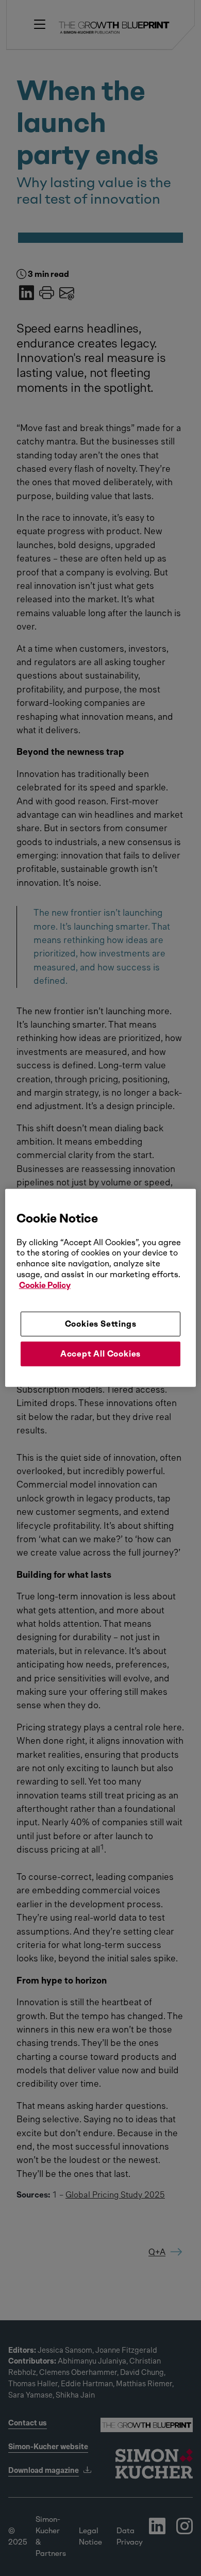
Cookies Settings (101, 1323)
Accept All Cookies (100, 1354)
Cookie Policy (45, 1285)
